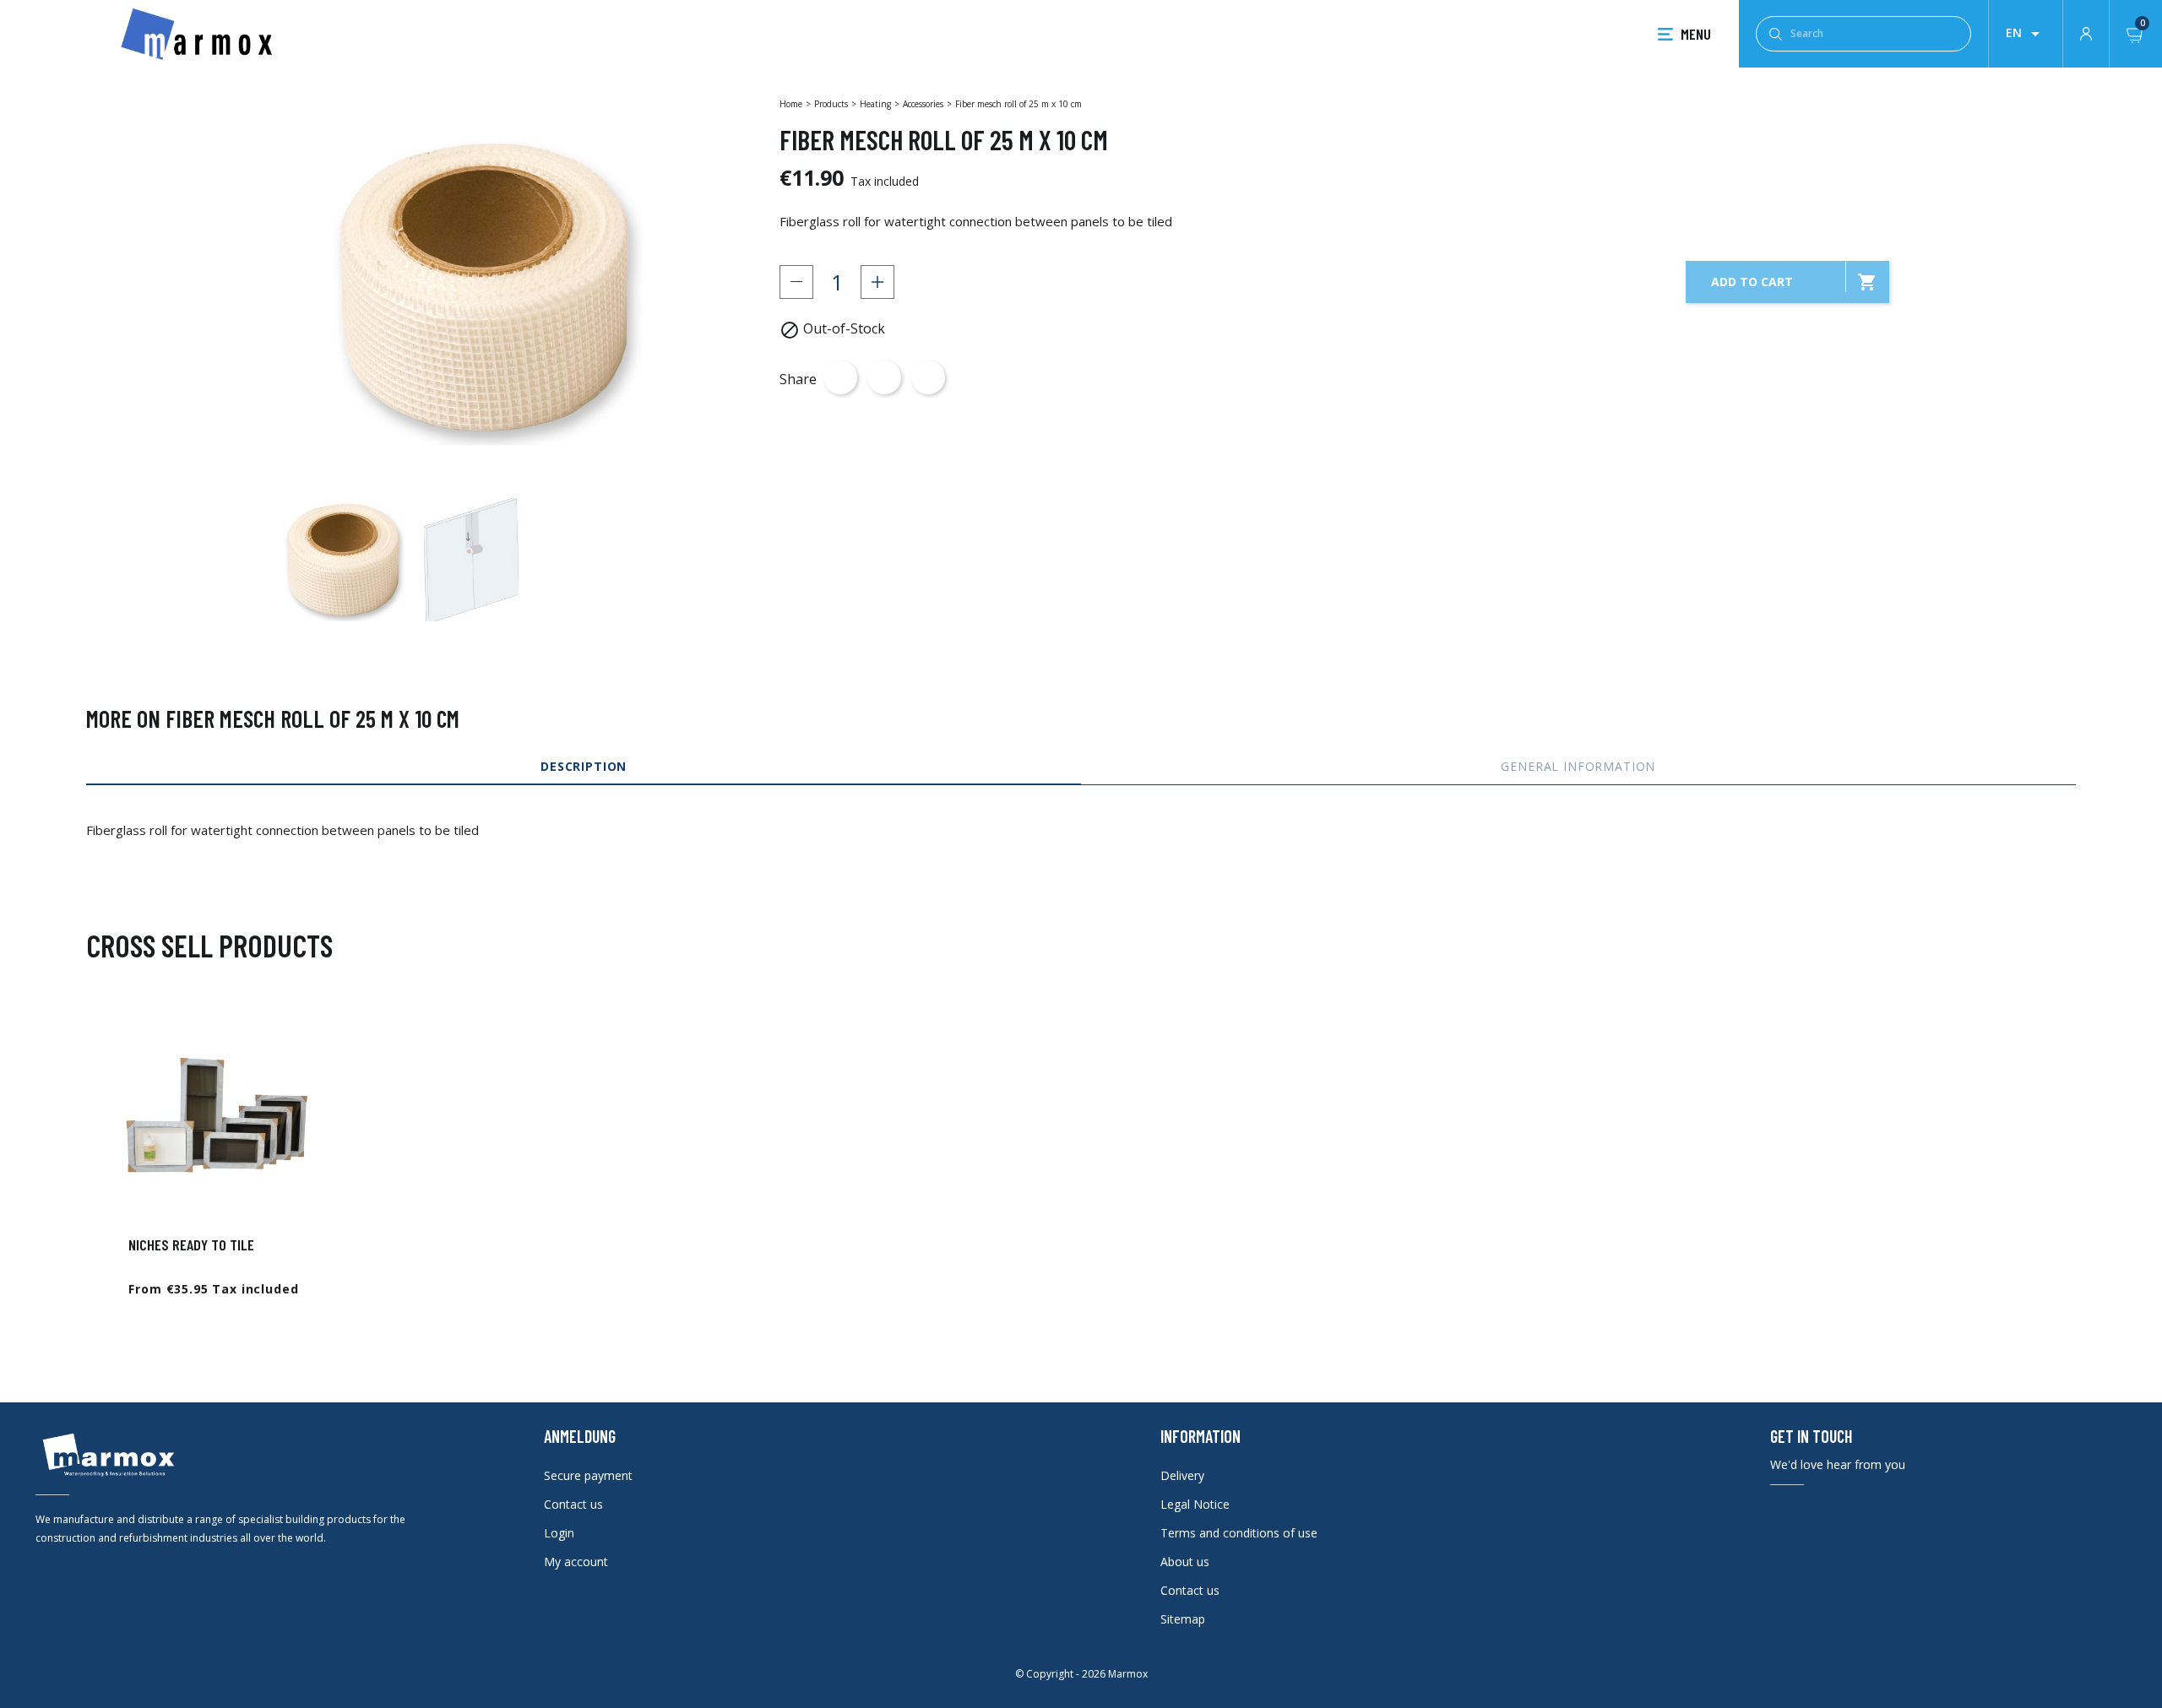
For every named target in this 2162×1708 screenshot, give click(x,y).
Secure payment (588, 1475)
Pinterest (928, 377)
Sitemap (1183, 1619)
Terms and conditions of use (1239, 1533)
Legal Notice (1195, 1504)
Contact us (573, 1504)
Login (559, 1533)
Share (840, 377)
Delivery (1182, 1475)
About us (1185, 1562)
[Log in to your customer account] (2086, 32)
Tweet (884, 377)
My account (576, 1562)
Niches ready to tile (191, 1244)
